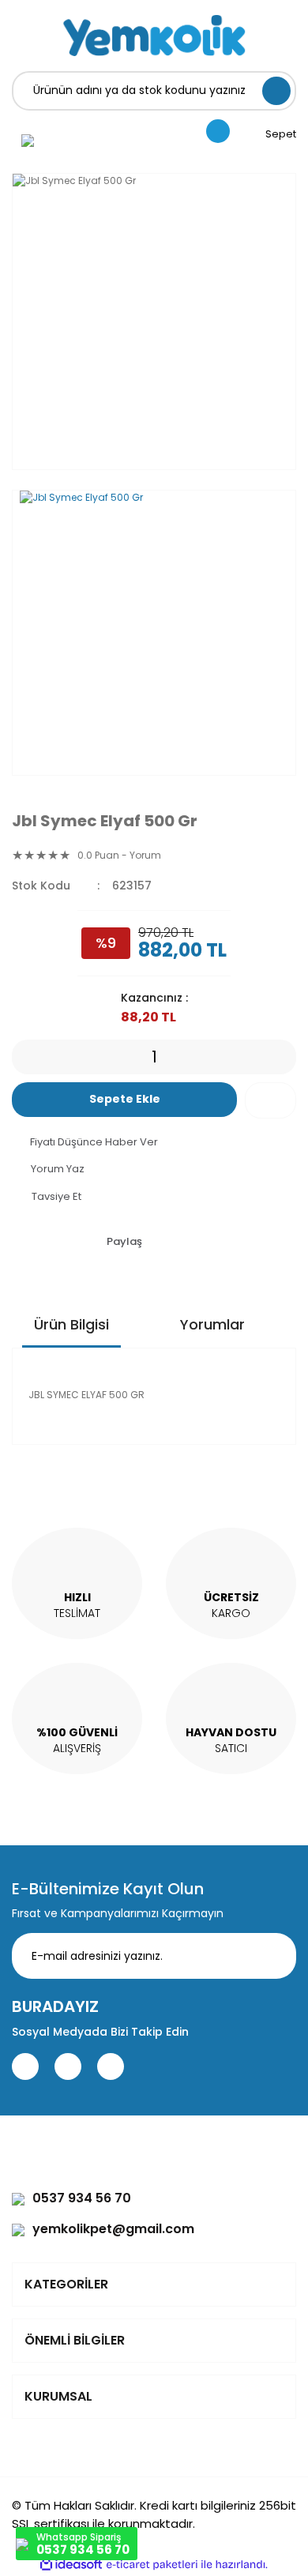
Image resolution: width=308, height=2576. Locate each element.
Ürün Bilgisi (71, 1324)
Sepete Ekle (125, 1099)
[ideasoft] (71, 2565)
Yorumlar (212, 1324)
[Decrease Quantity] (24, 1057)
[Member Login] (28, 140)
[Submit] (272, 1956)
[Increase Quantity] (284, 1057)
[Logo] (154, 36)
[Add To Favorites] (270, 1100)
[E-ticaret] (152, 2564)
